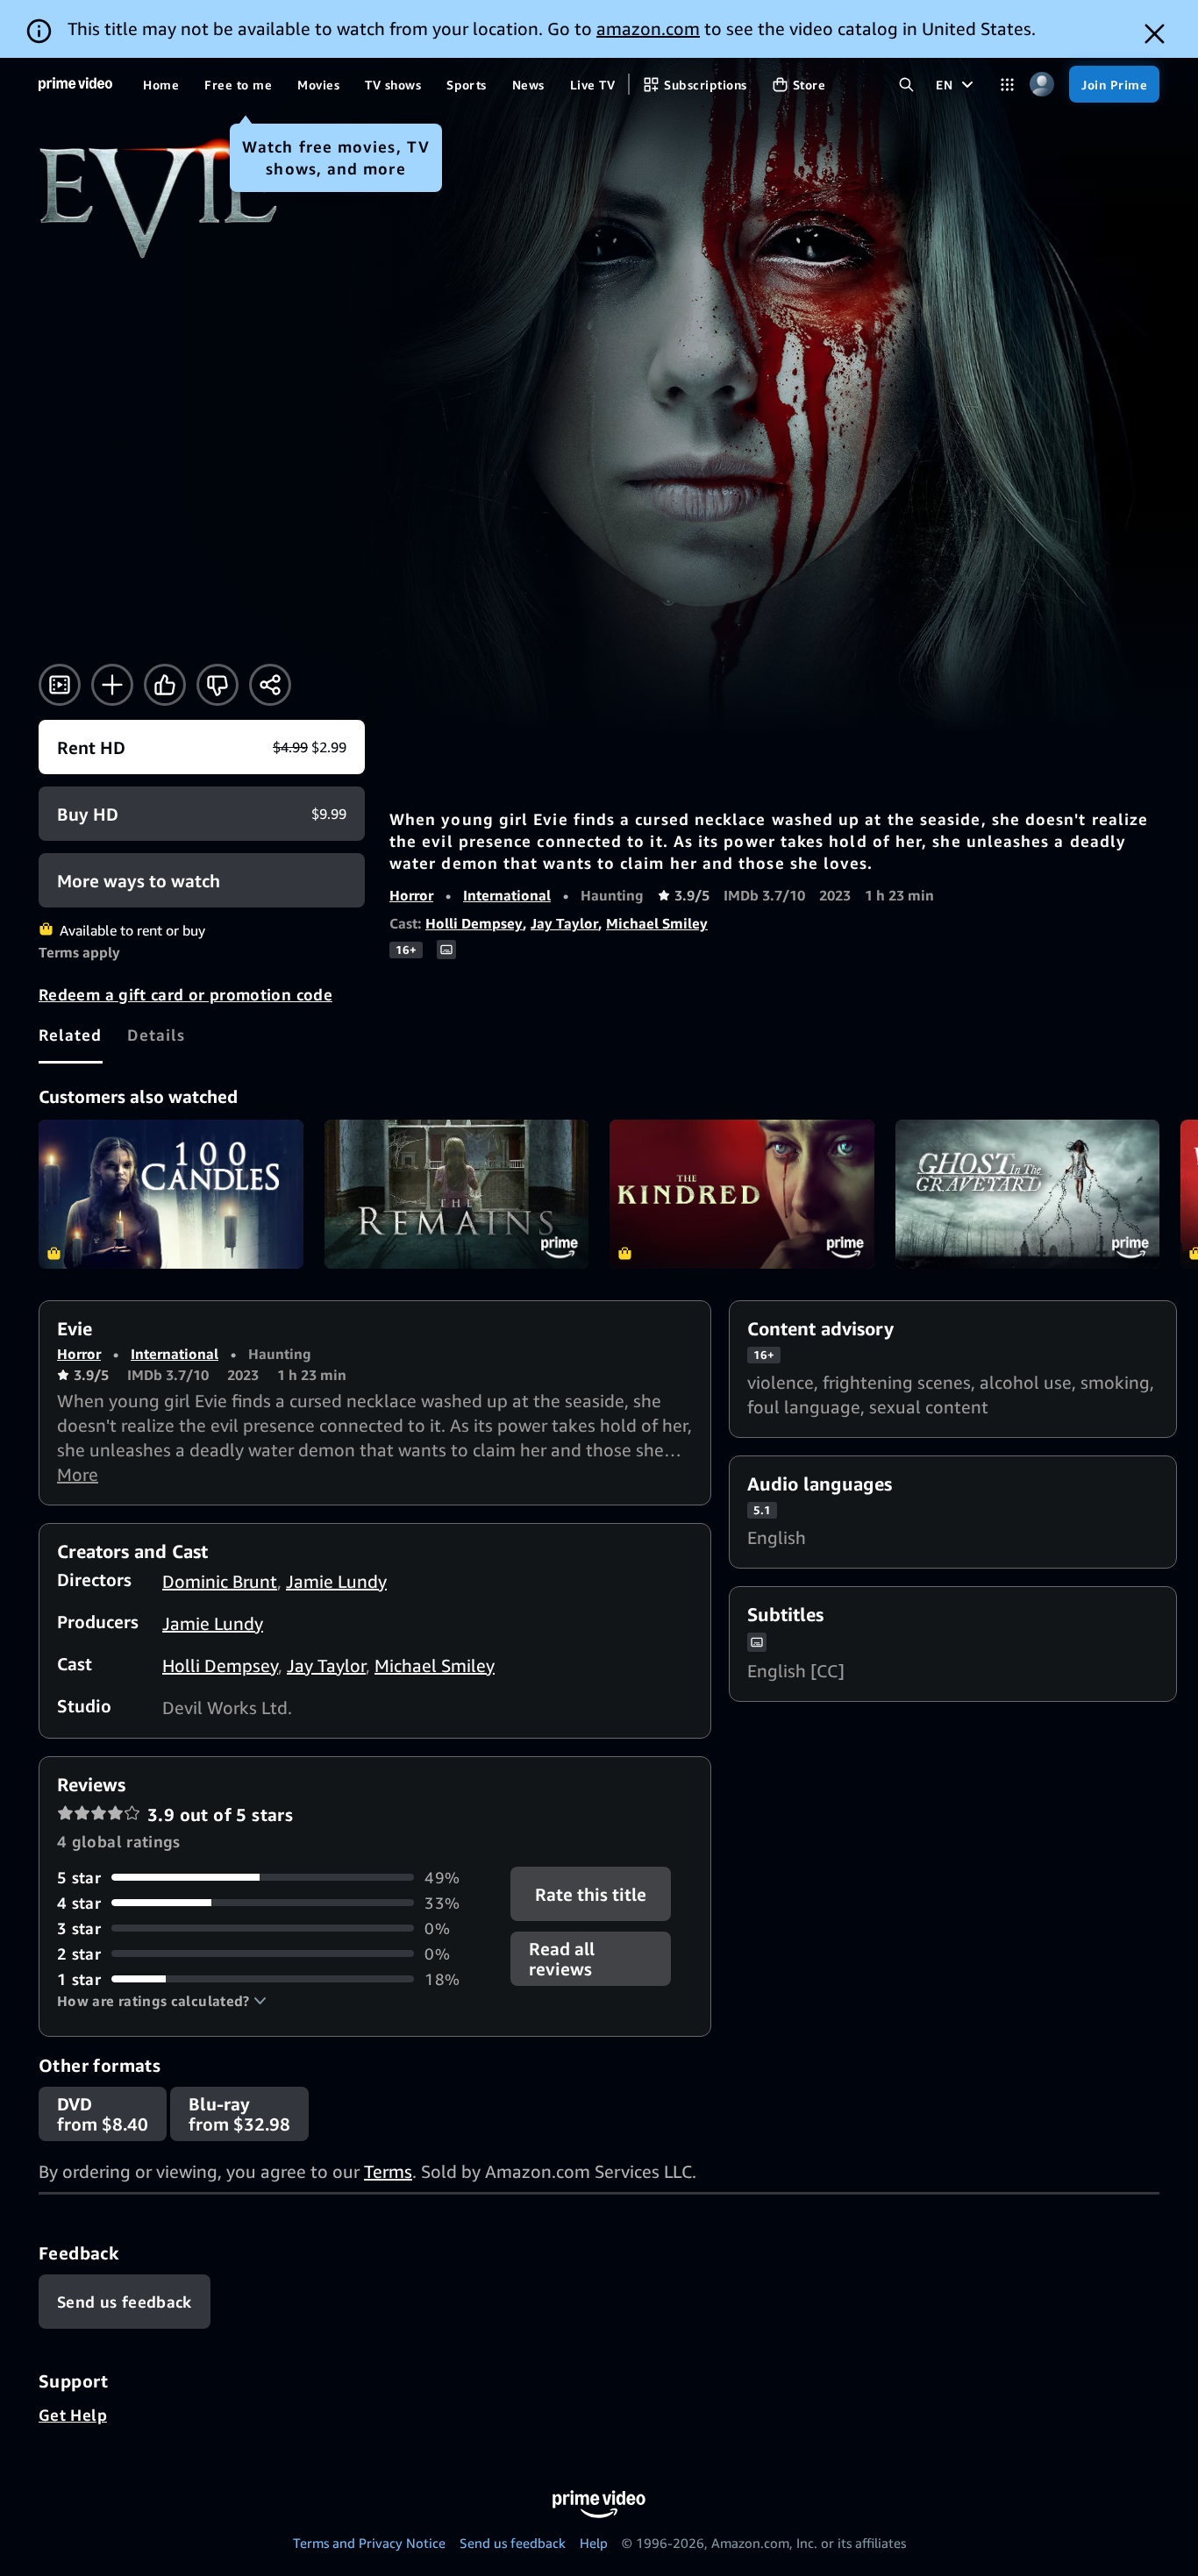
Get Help (73, 2415)
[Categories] (1007, 85)
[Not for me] (217, 685)
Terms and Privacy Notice (369, 2543)
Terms (388, 2171)
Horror (411, 895)
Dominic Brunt (220, 1581)
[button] (162, 2001)
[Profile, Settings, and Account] (1041, 85)
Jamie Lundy (336, 1581)
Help (594, 2543)
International (507, 895)
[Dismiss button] (1155, 34)
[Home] (75, 84)
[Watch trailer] (60, 685)
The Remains (457, 1194)
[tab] (71, 1035)
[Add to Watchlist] (112, 685)
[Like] (165, 685)
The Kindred (742, 1194)
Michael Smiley (657, 923)
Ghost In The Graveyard (1028, 1194)
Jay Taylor (564, 923)
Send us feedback (513, 2543)
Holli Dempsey (474, 923)
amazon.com (648, 28)
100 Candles (171, 1194)
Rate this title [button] (592, 1893)
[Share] (270, 685)
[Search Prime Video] (906, 85)
